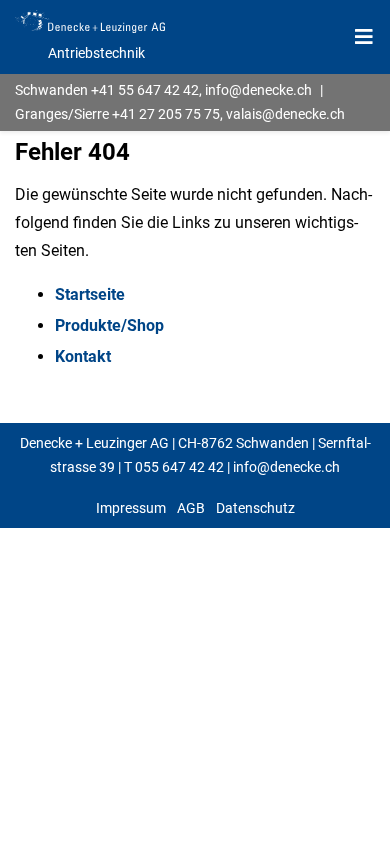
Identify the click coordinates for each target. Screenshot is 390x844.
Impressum (131, 508)
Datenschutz (255, 508)
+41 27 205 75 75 (166, 114)
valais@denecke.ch (285, 114)
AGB (191, 508)
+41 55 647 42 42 (145, 90)
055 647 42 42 (179, 467)
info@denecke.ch (258, 90)
